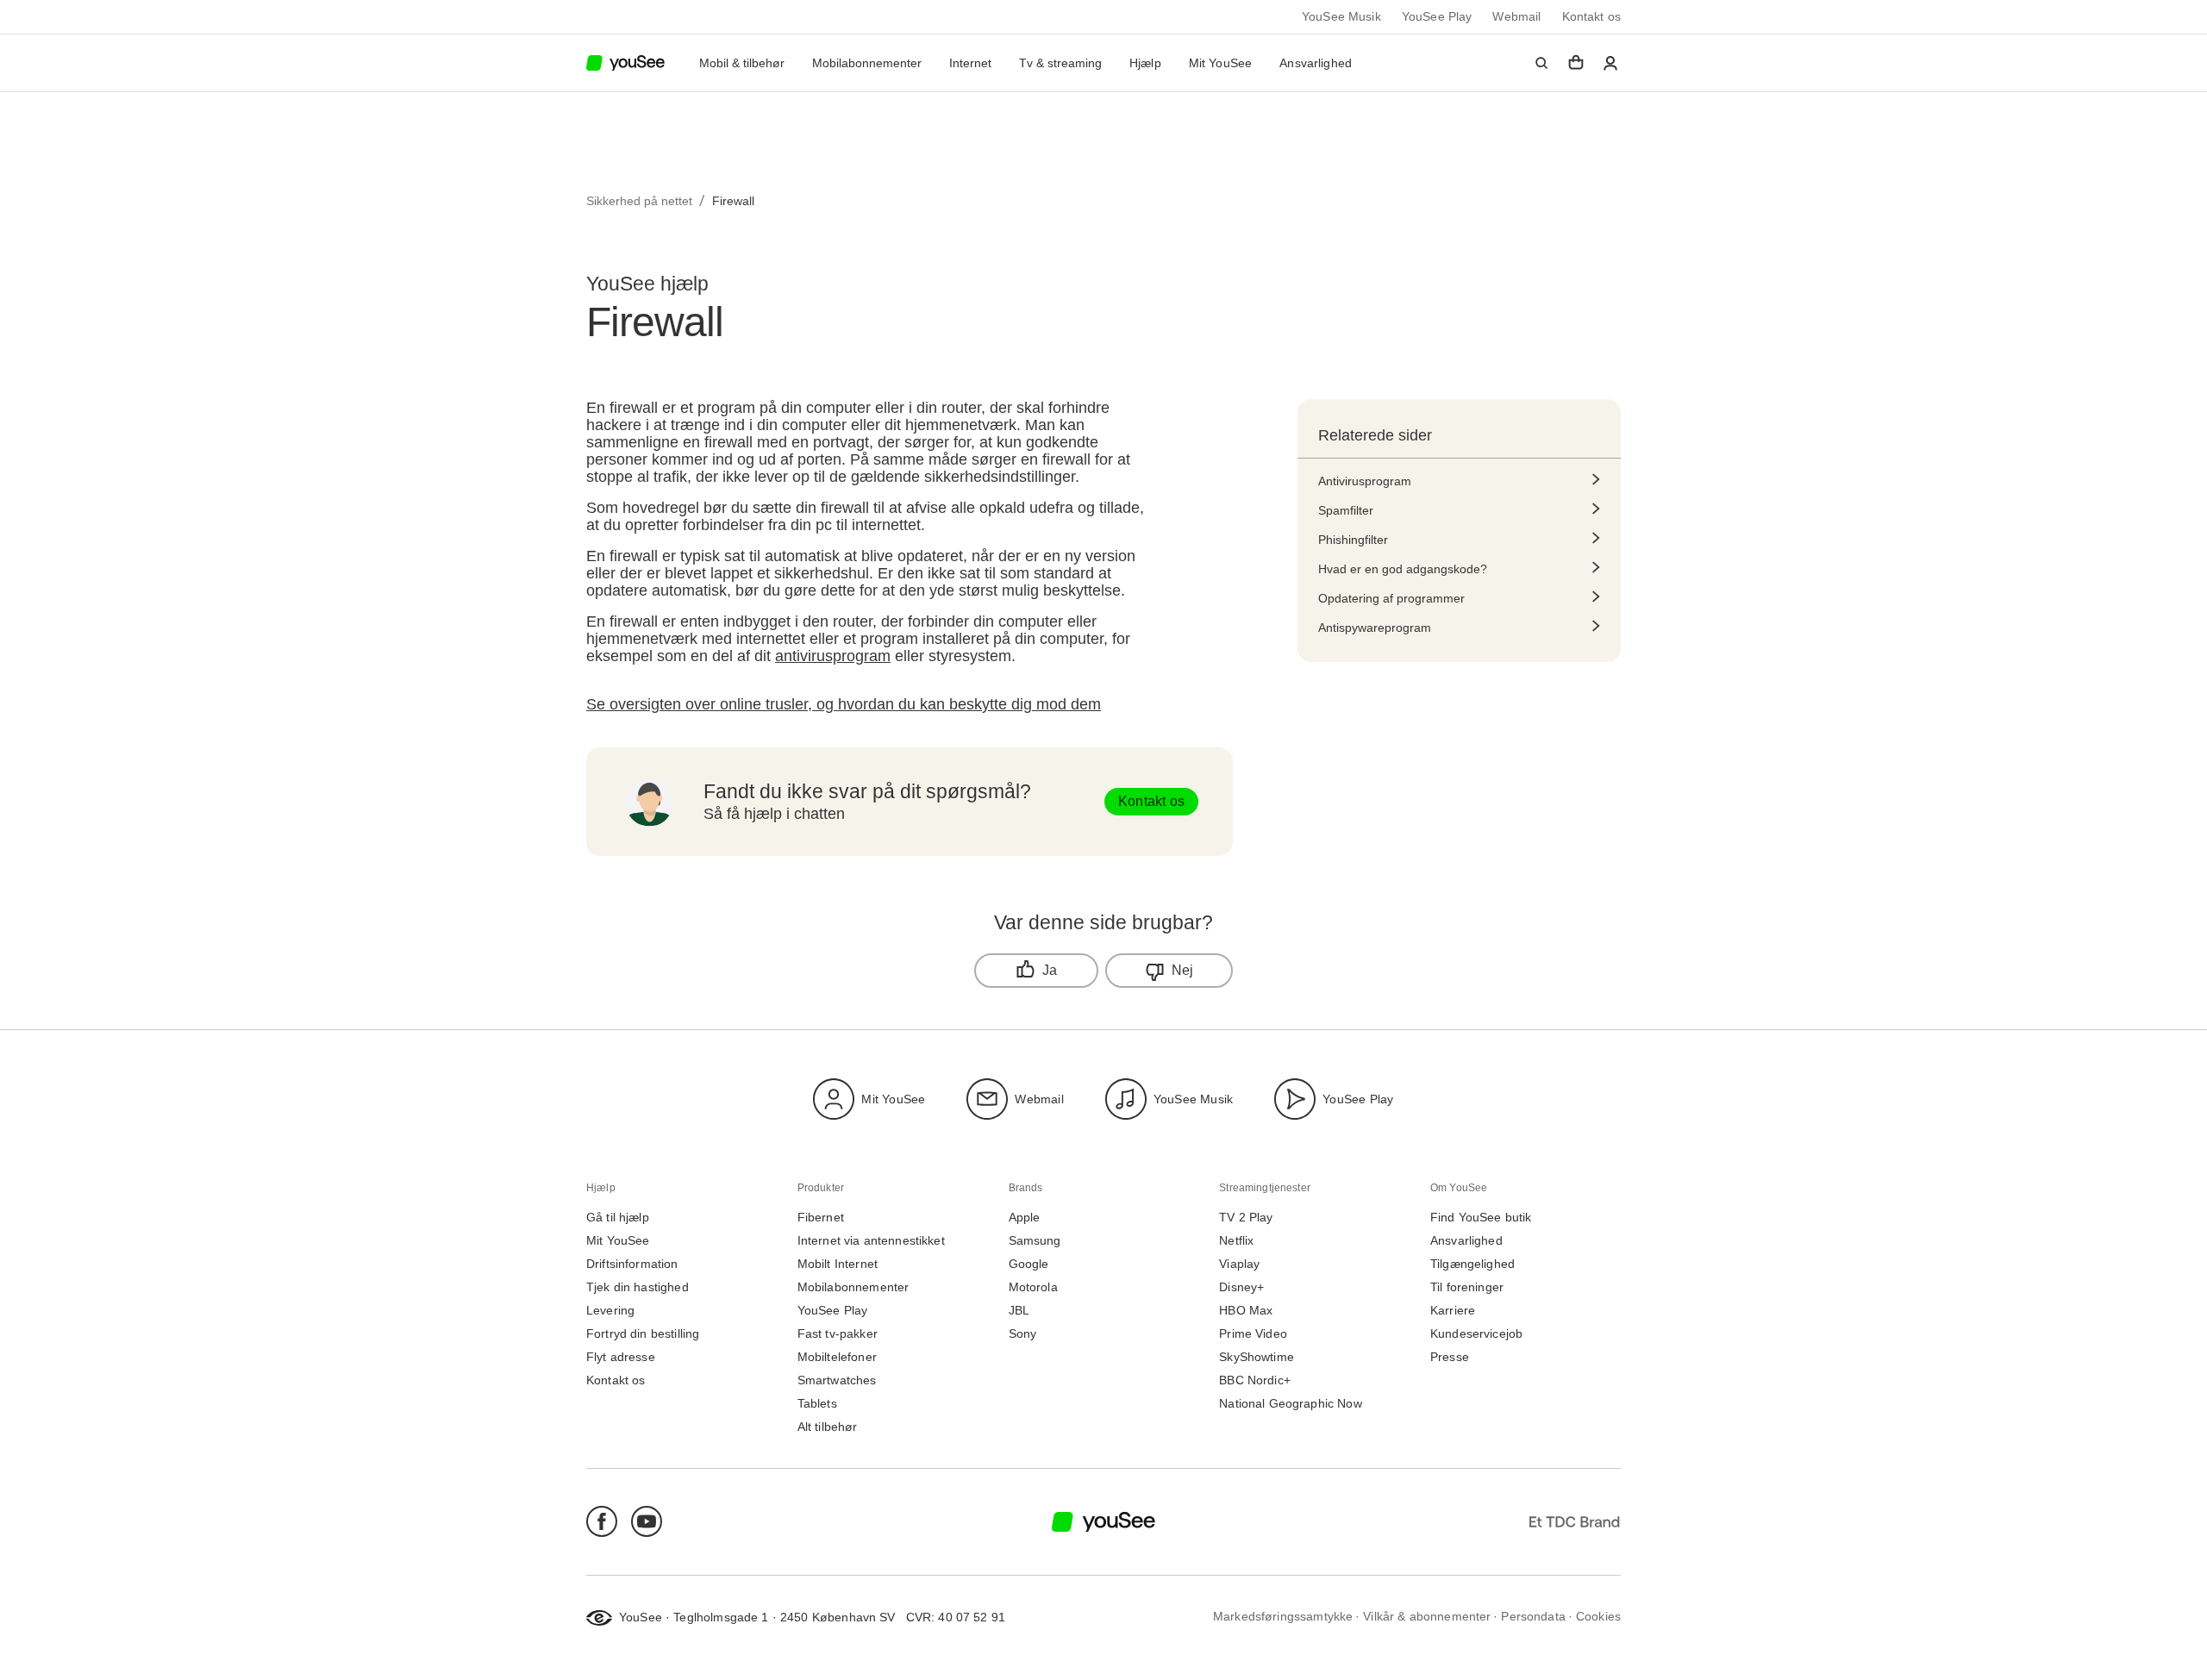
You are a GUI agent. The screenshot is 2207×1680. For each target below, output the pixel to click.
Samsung (1035, 1241)
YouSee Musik (1341, 17)
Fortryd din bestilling (643, 1334)
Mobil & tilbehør (742, 63)
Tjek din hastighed (638, 1287)
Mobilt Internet (838, 1264)
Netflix (1236, 1241)
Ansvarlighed (1316, 63)
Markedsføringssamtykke (1283, 1617)
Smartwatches (837, 1380)
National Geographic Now (1290, 1404)
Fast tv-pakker (838, 1334)
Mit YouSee (1221, 63)
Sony (1023, 1334)
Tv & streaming (1060, 63)
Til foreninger (1467, 1287)
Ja (1050, 970)
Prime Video (1253, 1334)
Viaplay (1239, 1264)
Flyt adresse (621, 1357)
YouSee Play (1437, 17)
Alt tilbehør (828, 1427)
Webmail (1516, 17)
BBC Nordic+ (1255, 1380)
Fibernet (821, 1218)
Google (1029, 1264)
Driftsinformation (632, 1264)
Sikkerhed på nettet (639, 201)
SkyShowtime (1257, 1357)
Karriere (1453, 1311)
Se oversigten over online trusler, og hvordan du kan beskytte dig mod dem (844, 704)
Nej (1183, 970)
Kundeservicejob (1476, 1334)
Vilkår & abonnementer (1427, 1617)
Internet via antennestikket (871, 1241)
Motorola (1033, 1287)
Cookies (1598, 1617)
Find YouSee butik (1481, 1218)
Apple (1025, 1218)
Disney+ (1241, 1287)
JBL (1019, 1311)
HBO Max (1246, 1311)
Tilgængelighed (1472, 1264)
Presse (1450, 1357)
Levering (610, 1311)
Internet (970, 63)
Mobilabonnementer (867, 63)
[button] (1541, 63)
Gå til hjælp (618, 1218)
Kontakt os (1592, 17)
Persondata (1533, 1617)
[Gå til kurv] (1576, 63)
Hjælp (1145, 63)
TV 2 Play (1246, 1218)
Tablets (817, 1404)
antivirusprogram (833, 656)
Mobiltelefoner (837, 1357)
